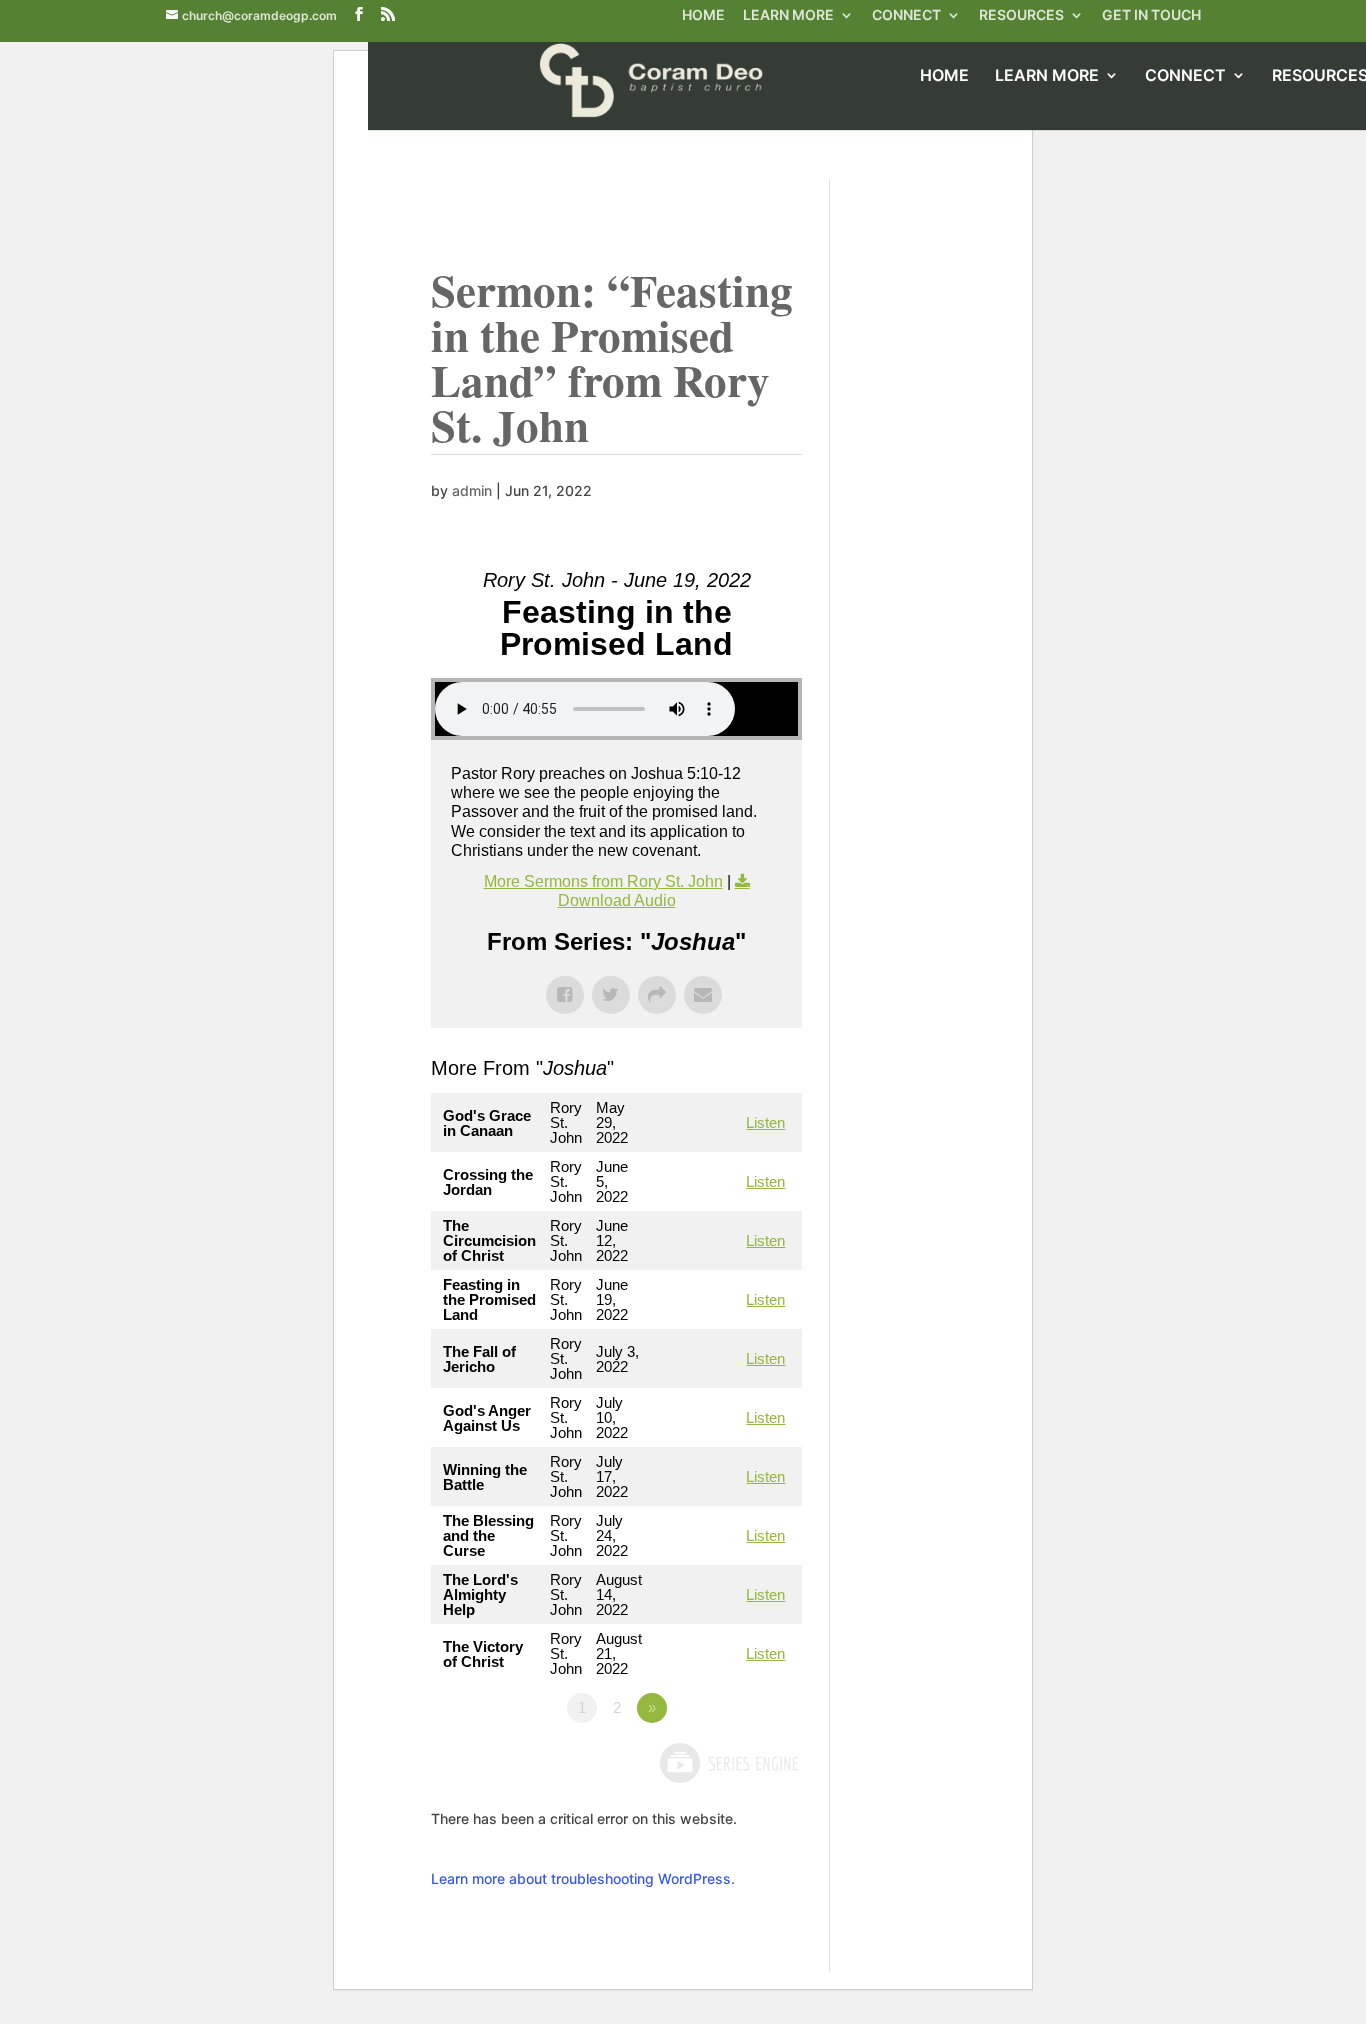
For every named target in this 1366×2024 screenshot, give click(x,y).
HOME (703, 16)
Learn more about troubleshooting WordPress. (583, 1878)
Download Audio (617, 900)
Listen (765, 1122)
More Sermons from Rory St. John (603, 881)
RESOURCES (1021, 16)
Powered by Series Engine (728, 1763)
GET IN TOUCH (1151, 16)
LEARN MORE (788, 16)
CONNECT (906, 16)
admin (472, 490)
